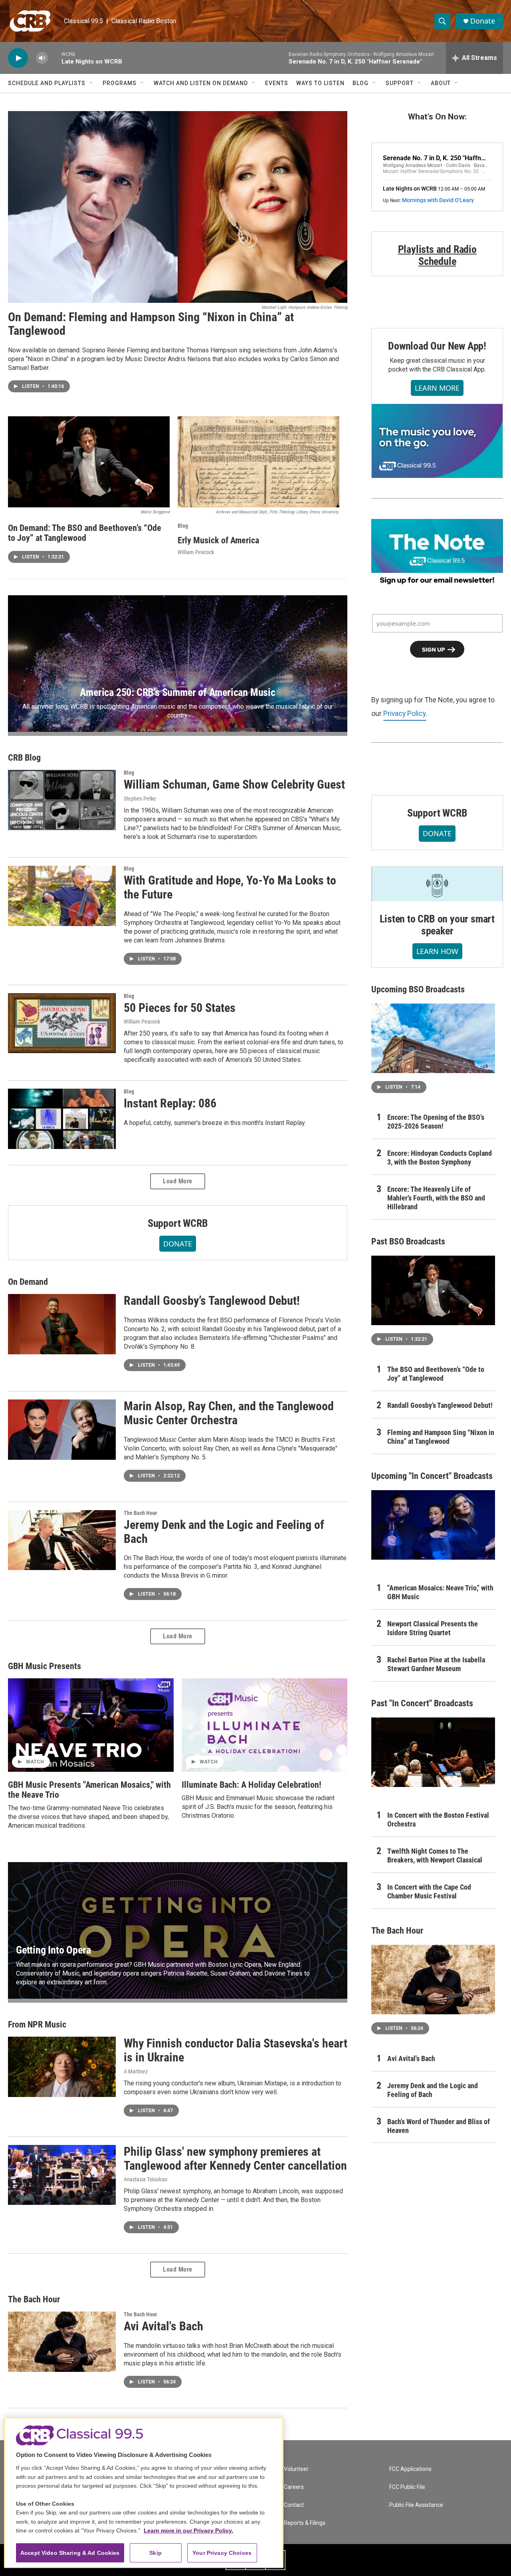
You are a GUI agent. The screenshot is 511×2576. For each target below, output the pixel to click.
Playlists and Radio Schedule (437, 255)
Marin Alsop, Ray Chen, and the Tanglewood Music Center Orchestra (229, 1413)
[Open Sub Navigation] (91, 83)
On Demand (28, 1282)
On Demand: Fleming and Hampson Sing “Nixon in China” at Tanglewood (151, 324)
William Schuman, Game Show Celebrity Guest (234, 784)
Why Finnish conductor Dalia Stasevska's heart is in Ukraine (236, 2050)
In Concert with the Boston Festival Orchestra (438, 1820)
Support (400, 83)
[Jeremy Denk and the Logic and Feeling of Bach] (62, 1540)
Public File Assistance (416, 2505)
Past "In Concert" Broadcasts (422, 1703)
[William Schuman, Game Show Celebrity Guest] (62, 800)
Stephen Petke (140, 799)
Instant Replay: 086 (170, 1103)
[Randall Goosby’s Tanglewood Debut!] (62, 1324)
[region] (144, 2493)
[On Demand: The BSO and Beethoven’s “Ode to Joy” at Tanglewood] (89, 462)
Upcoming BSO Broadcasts (418, 989)
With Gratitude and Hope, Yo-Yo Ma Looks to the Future (230, 887)
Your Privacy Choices (222, 2553)
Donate (483, 21)
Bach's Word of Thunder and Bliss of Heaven (439, 2126)
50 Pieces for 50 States (180, 1008)
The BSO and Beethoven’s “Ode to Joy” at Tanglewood (436, 1374)
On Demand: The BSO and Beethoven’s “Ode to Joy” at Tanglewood (85, 533)
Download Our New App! (437, 346)
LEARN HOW (437, 951)
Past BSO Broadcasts (408, 1241)
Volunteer (296, 2469)
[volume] (42, 58)
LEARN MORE (437, 388)
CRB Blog (24, 758)
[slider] (55, 58)
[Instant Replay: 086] (62, 1119)
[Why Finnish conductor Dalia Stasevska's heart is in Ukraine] (62, 2067)
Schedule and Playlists (47, 83)
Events (277, 83)
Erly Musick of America (218, 540)
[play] (18, 58)
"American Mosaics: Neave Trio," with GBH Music (440, 1592)
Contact (294, 2505)
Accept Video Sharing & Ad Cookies (70, 2553)
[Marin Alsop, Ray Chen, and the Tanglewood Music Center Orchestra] (62, 1429)
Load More (178, 1181)
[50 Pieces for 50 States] (62, 1023)
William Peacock (196, 552)
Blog (360, 83)
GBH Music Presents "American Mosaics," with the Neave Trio (89, 1790)
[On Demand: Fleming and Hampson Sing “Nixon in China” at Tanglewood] (178, 207)
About (441, 83)
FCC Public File (407, 2487)
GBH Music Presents (45, 1666)
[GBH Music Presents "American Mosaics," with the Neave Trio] (91, 1725)
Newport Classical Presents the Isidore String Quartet (433, 1628)
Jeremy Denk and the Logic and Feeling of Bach (224, 1532)
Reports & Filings (305, 2523)
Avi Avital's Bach (163, 2326)
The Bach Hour (141, 1513)
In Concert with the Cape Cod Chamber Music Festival (429, 1891)
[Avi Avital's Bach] (62, 2341)
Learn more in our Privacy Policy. (188, 2530)
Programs (120, 83)
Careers (294, 2487)
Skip (155, 2553)
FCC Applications (410, 2469)
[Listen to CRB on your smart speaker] (437, 884)
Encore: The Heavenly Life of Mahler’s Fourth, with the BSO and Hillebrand (436, 1198)
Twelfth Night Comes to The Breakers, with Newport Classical (435, 1855)
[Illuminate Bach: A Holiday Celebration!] (264, 1725)
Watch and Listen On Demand (201, 83)
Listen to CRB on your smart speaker (437, 925)
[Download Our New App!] (437, 441)
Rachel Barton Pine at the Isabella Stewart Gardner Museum (436, 1664)
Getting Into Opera (53, 1950)
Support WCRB (178, 1223)
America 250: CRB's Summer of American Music (177, 692)
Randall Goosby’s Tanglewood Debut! (212, 1301)
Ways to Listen (320, 83)
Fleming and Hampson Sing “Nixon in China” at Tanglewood (441, 1437)
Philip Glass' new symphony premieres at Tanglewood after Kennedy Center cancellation (235, 2159)
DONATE (178, 1244)
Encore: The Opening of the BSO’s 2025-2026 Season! (436, 1122)
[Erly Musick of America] (258, 462)
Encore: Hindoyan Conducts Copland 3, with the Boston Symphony (440, 1158)
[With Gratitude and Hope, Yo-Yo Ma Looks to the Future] (62, 896)
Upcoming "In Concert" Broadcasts (432, 1476)
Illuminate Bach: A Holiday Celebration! (252, 1785)
